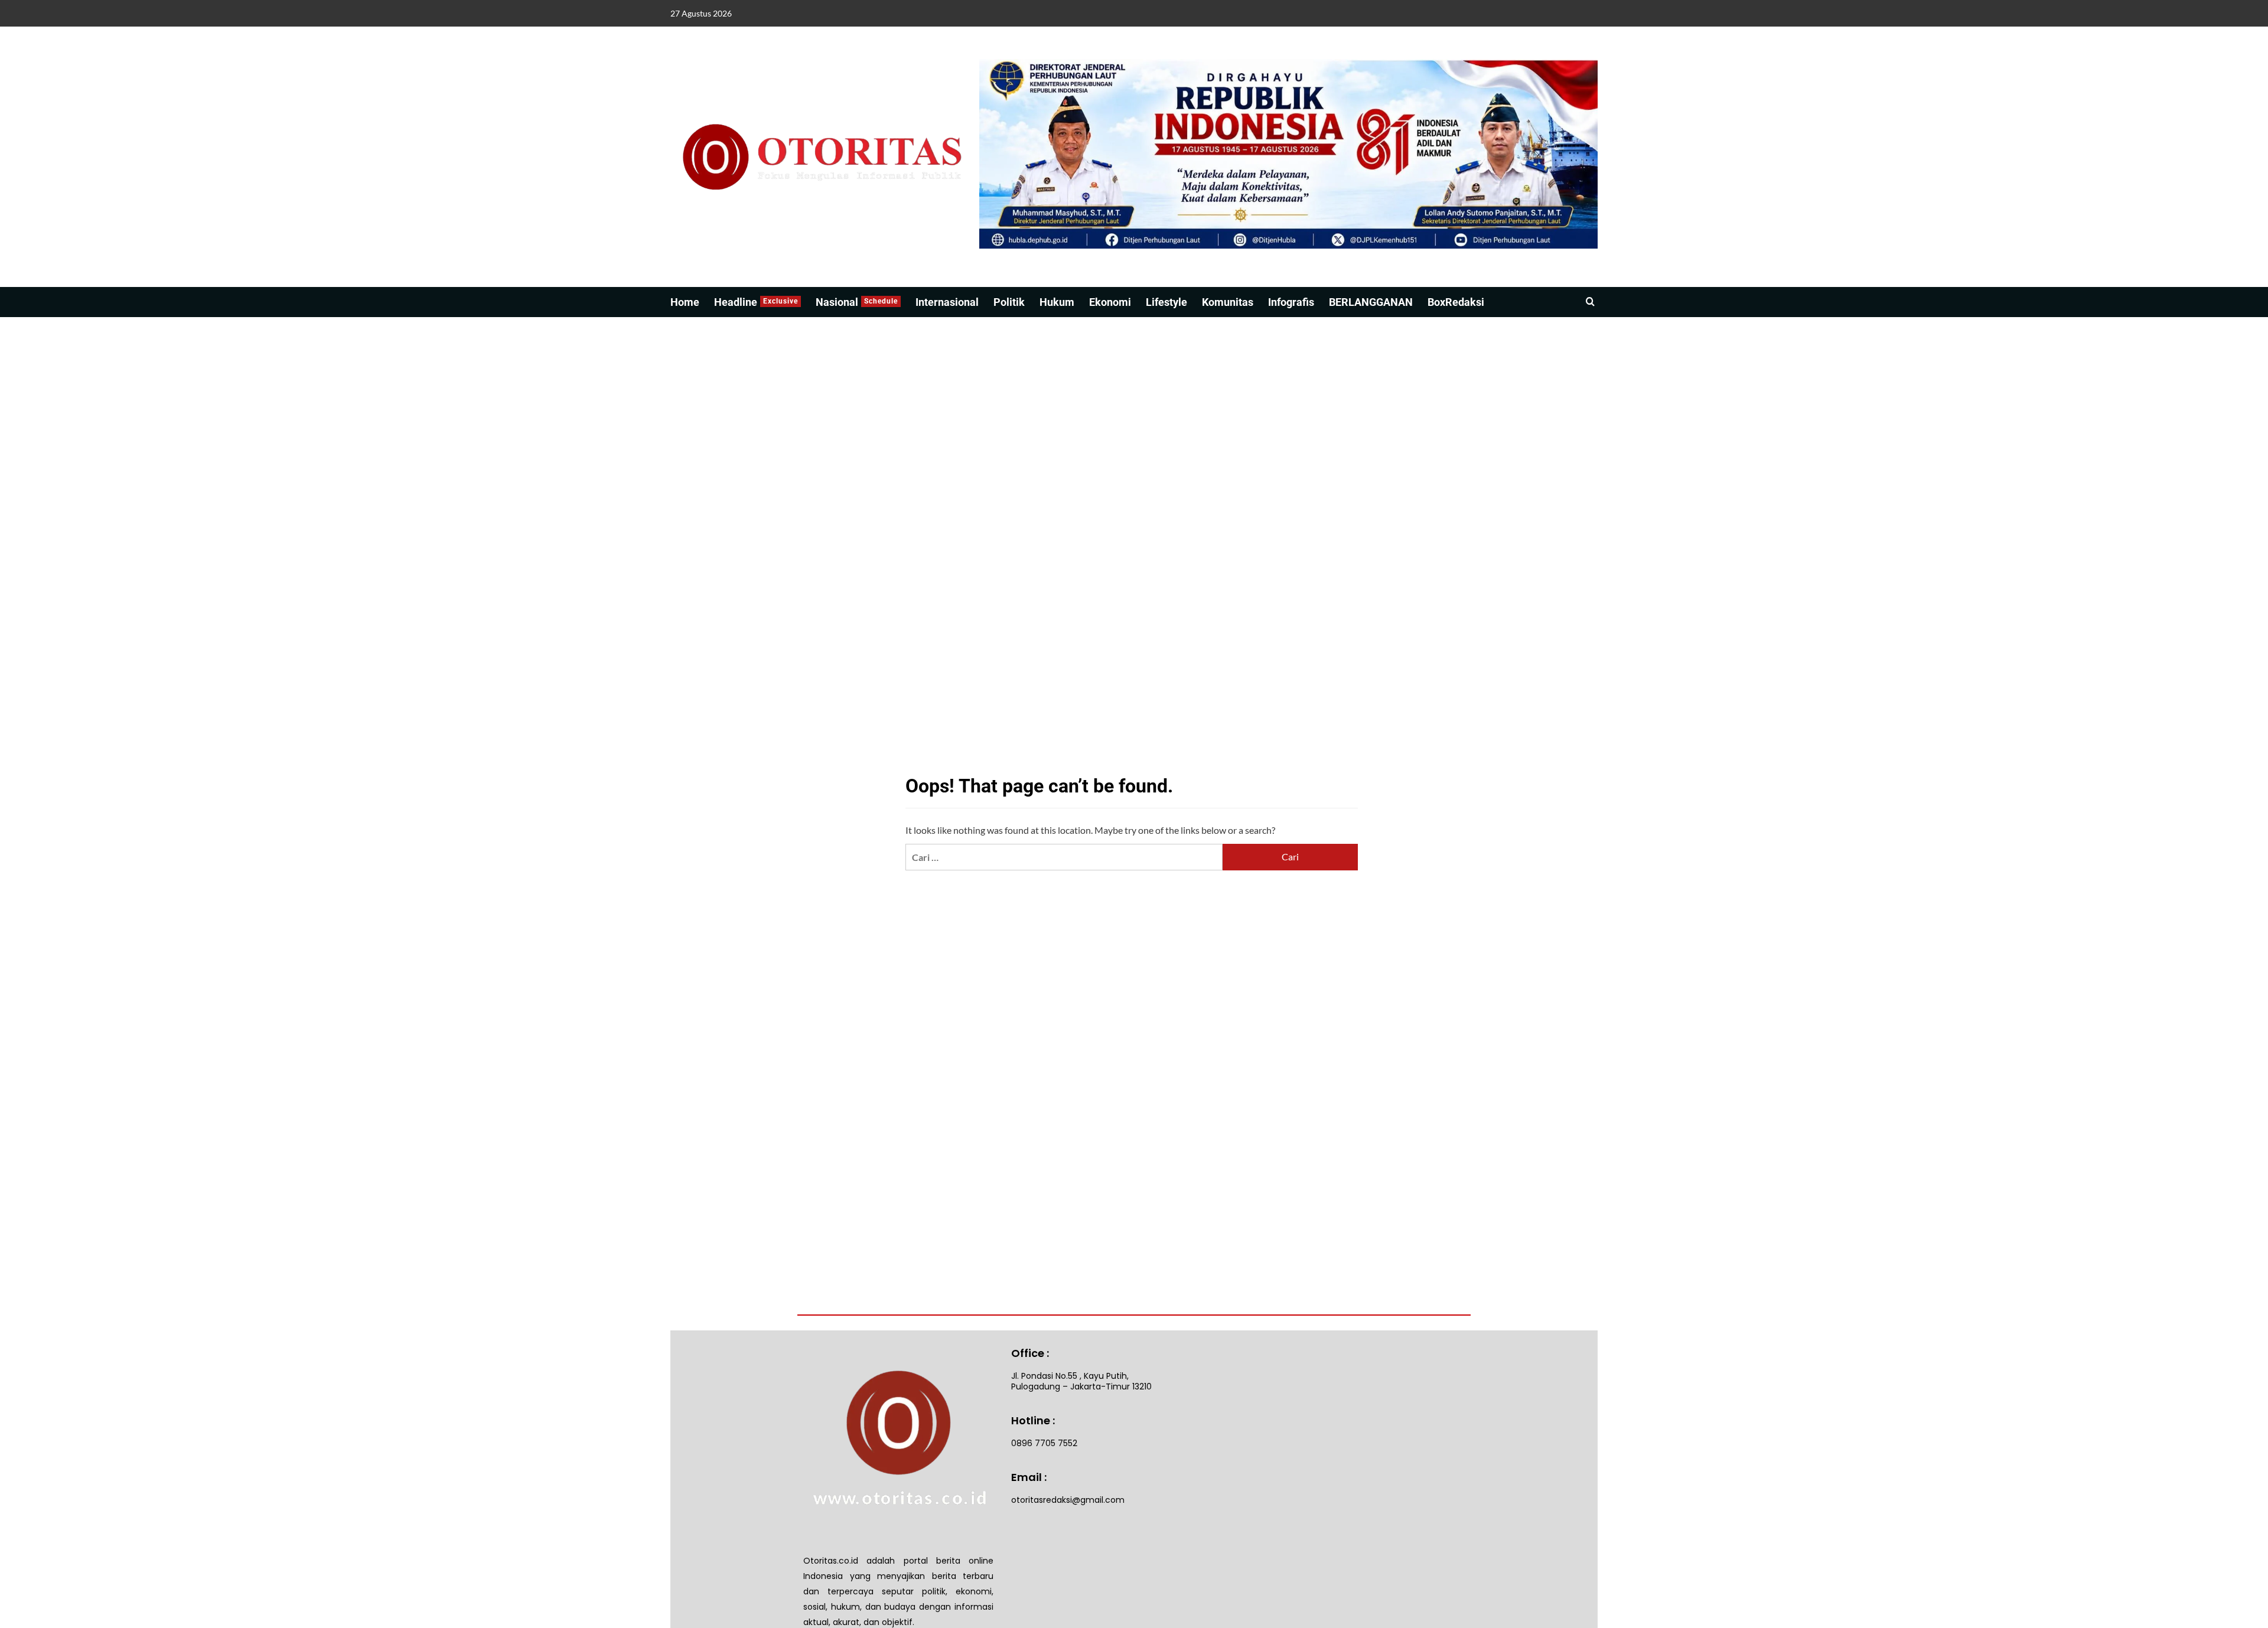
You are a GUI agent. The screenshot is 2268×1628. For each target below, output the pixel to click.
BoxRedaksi (1456, 302)
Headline (756, 302)
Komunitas (1228, 302)
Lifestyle (1166, 302)
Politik (1009, 302)
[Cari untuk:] (1064, 857)
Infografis (1291, 302)
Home (685, 302)
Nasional (857, 302)
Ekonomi (1110, 302)
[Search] (1590, 302)
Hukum (1057, 302)
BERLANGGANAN (1371, 302)
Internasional (947, 302)
